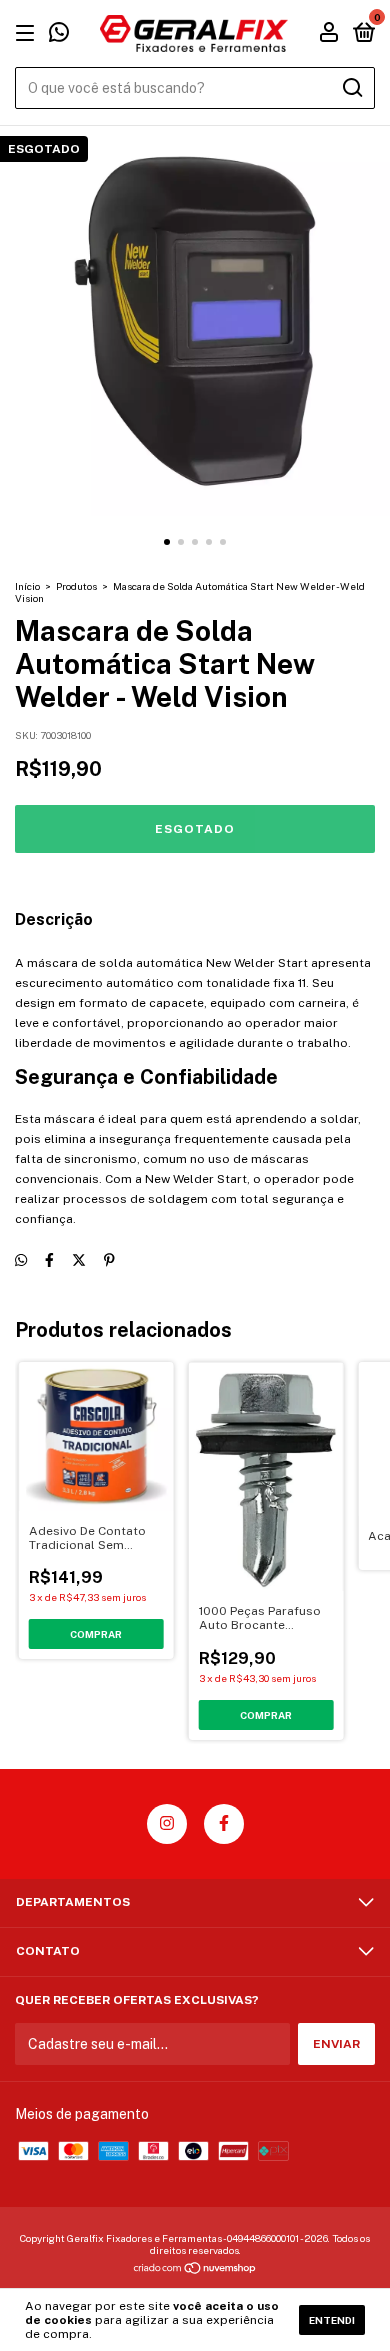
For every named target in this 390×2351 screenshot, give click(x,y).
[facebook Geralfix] (224, 1824)
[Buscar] (351, 88)
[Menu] (28, 34)
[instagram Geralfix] (167, 1824)
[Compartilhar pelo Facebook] (49, 1261)
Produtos (76, 586)
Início (27, 586)
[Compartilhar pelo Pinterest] (109, 1261)
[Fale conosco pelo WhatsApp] (59, 36)
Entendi (332, 2320)
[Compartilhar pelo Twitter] (79, 1261)
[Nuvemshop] (195, 2270)
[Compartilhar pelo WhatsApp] (21, 1261)
